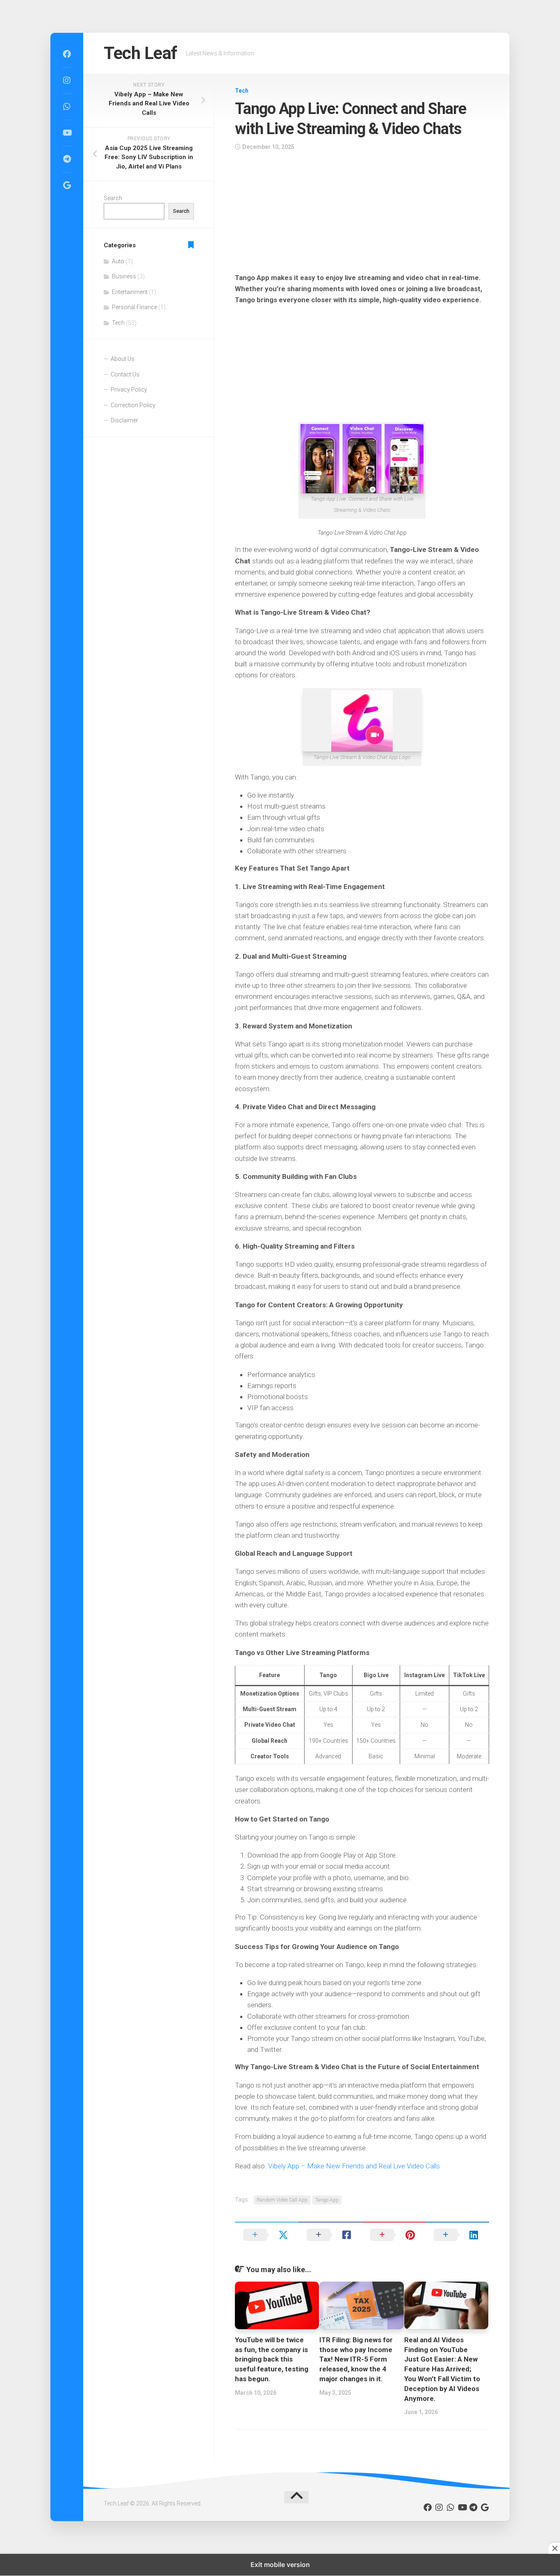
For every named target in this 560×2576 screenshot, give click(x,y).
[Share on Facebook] (330, 2235)
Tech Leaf (141, 53)
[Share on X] (267, 2235)
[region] (362, 214)
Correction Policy (133, 405)
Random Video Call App (282, 2200)
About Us (123, 359)
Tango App (327, 2200)
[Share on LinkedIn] (457, 2235)
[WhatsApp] (67, 107)
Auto (118, 261)
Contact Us (125, 374)
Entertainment (130, 292)
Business (124, 276)
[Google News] (67, 185)
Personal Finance (134, 307)
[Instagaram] (67, 80)
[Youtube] (67, 133)
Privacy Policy (129, 390)
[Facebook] (67, 54)
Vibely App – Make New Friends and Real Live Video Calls (354, 2166)
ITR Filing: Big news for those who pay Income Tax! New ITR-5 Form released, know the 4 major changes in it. (356, 2359)
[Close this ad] (554, 2548)
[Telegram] (67, 159)
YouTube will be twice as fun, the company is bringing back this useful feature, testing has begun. (272, 2359)
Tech (242, 91)
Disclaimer (124, 420)
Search (113, 198)
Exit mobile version (280, 2565)
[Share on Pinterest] (394, 2235)
